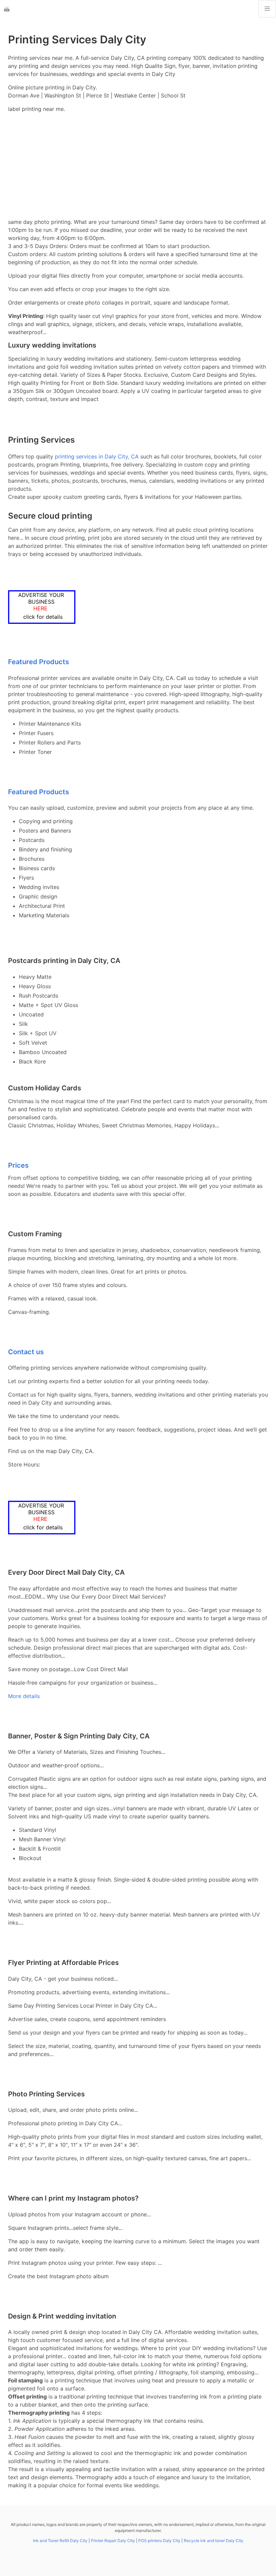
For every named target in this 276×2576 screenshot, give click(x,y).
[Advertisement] (138, 165)
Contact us (26, 1352)
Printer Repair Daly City (113, 2541)
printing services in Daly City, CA (97, 456)
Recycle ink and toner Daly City (214, 2541)
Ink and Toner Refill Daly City (60, 2541)
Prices (18, 1165)
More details (24, 1696)
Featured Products (39, 662)
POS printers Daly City (159, 2541)
